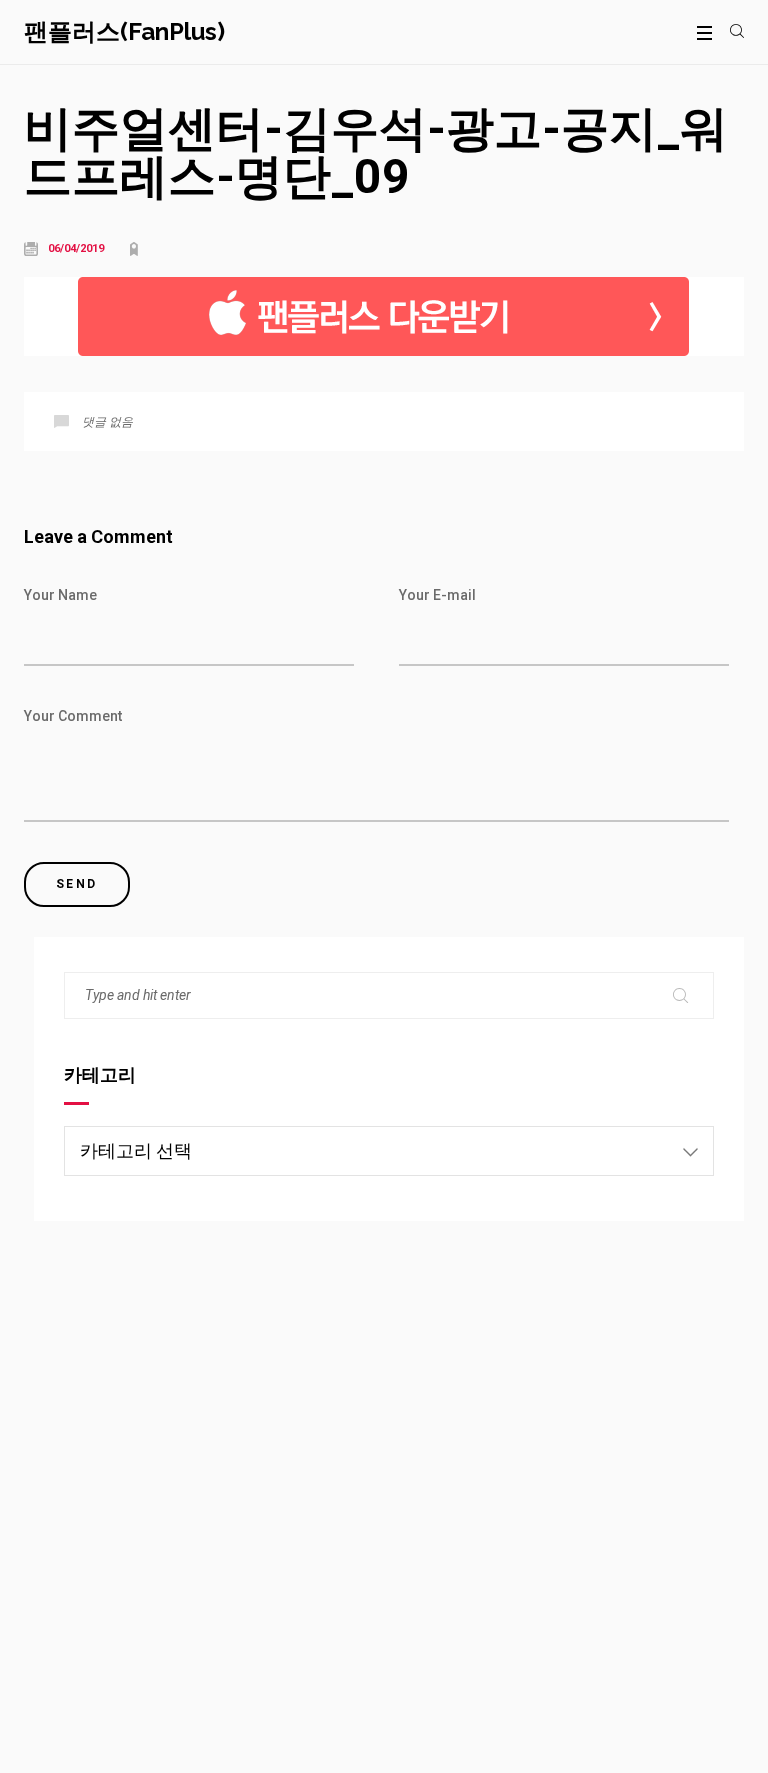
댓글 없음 (107, 422)
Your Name (60, 595)
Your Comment (73, 716)
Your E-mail (437, 595)
